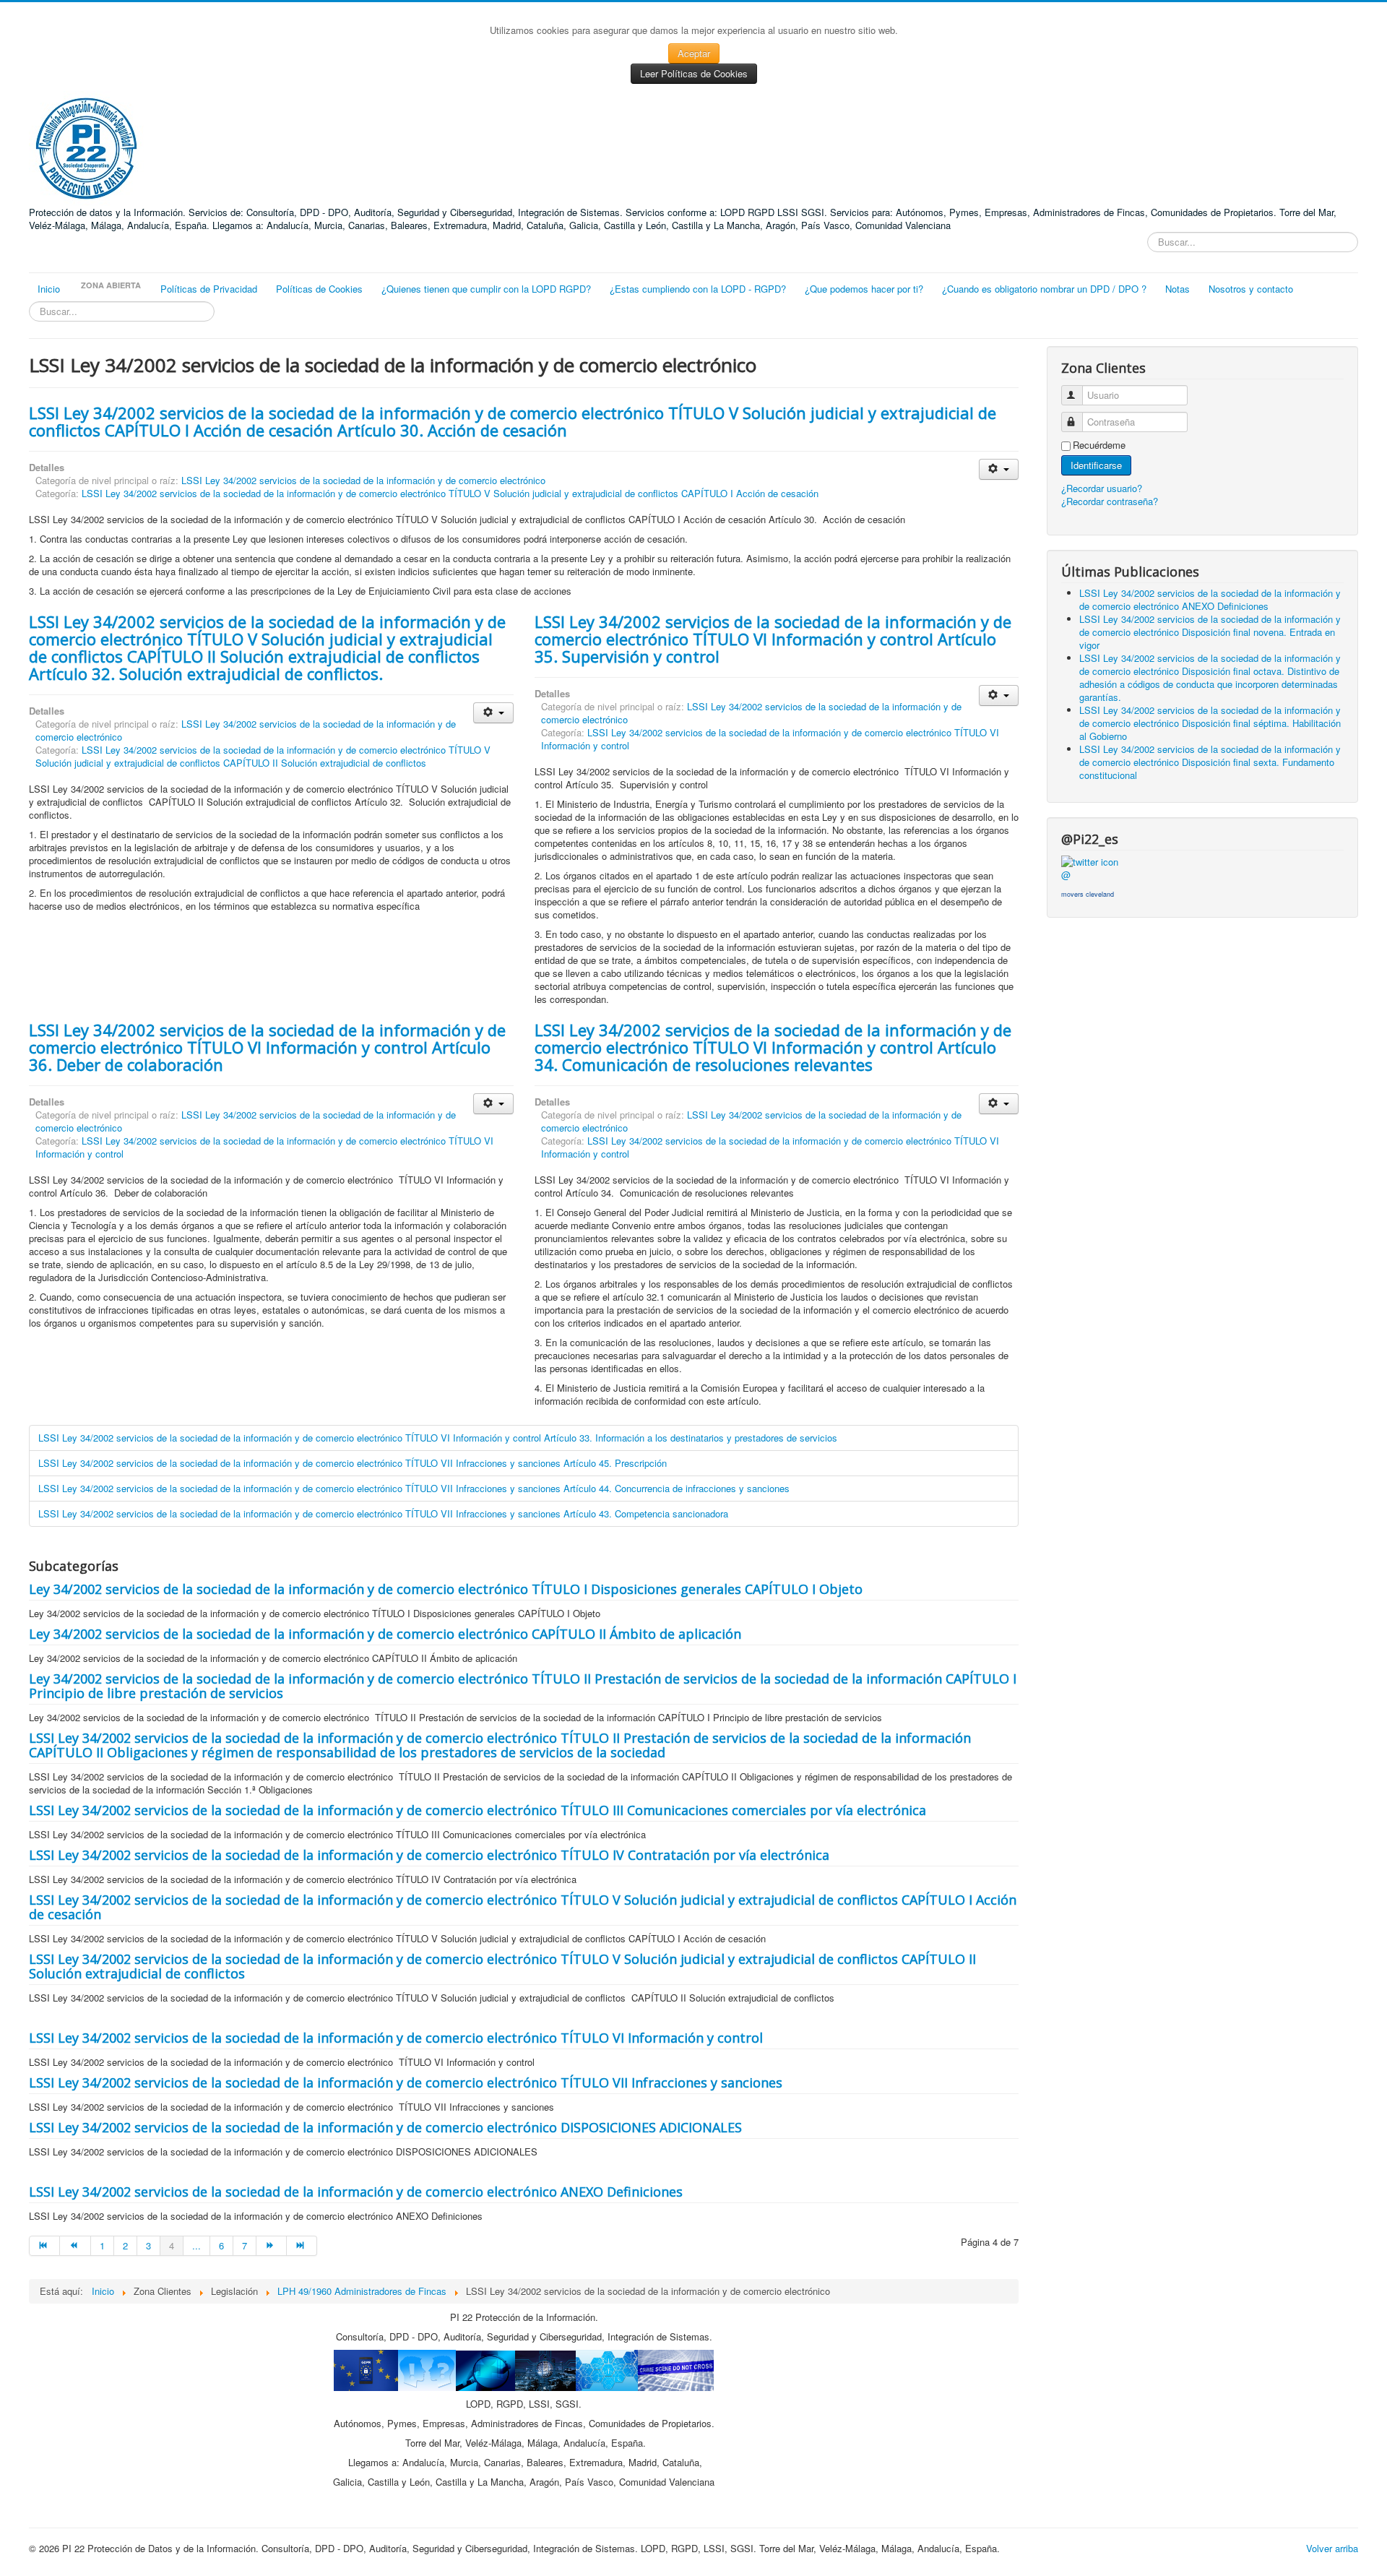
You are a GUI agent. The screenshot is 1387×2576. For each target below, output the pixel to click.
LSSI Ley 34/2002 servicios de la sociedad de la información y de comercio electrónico (363, 480)
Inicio (49, 289)
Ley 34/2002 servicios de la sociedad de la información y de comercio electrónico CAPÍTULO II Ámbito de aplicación (385, 1634)
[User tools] (999, 469)
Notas (1178, 289)
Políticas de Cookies (319, 289)
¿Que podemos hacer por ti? (864, 289)
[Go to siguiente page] (272, 2246)
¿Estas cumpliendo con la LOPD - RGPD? (698, 289)
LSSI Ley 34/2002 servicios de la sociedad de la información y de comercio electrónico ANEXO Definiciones (356, 2192)
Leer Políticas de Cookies (694, 73)
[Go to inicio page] (44, 2246)
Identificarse (1096, 465)
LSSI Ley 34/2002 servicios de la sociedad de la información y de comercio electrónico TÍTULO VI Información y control (770, 739)
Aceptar (694, 53)
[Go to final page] (302, 2246)
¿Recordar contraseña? (1110, 501)
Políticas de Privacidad (209, 289)
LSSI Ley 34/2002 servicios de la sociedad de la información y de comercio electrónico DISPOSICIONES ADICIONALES (385, 2127)
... (196, 2245)
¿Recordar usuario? (1102, 488)
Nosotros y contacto (1251, 289)
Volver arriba (1332, 2548)
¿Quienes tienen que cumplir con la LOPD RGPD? (486, 289)
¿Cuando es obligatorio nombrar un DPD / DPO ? (1044, 289)
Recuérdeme (1099, 445)
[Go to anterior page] (75, 2246)
